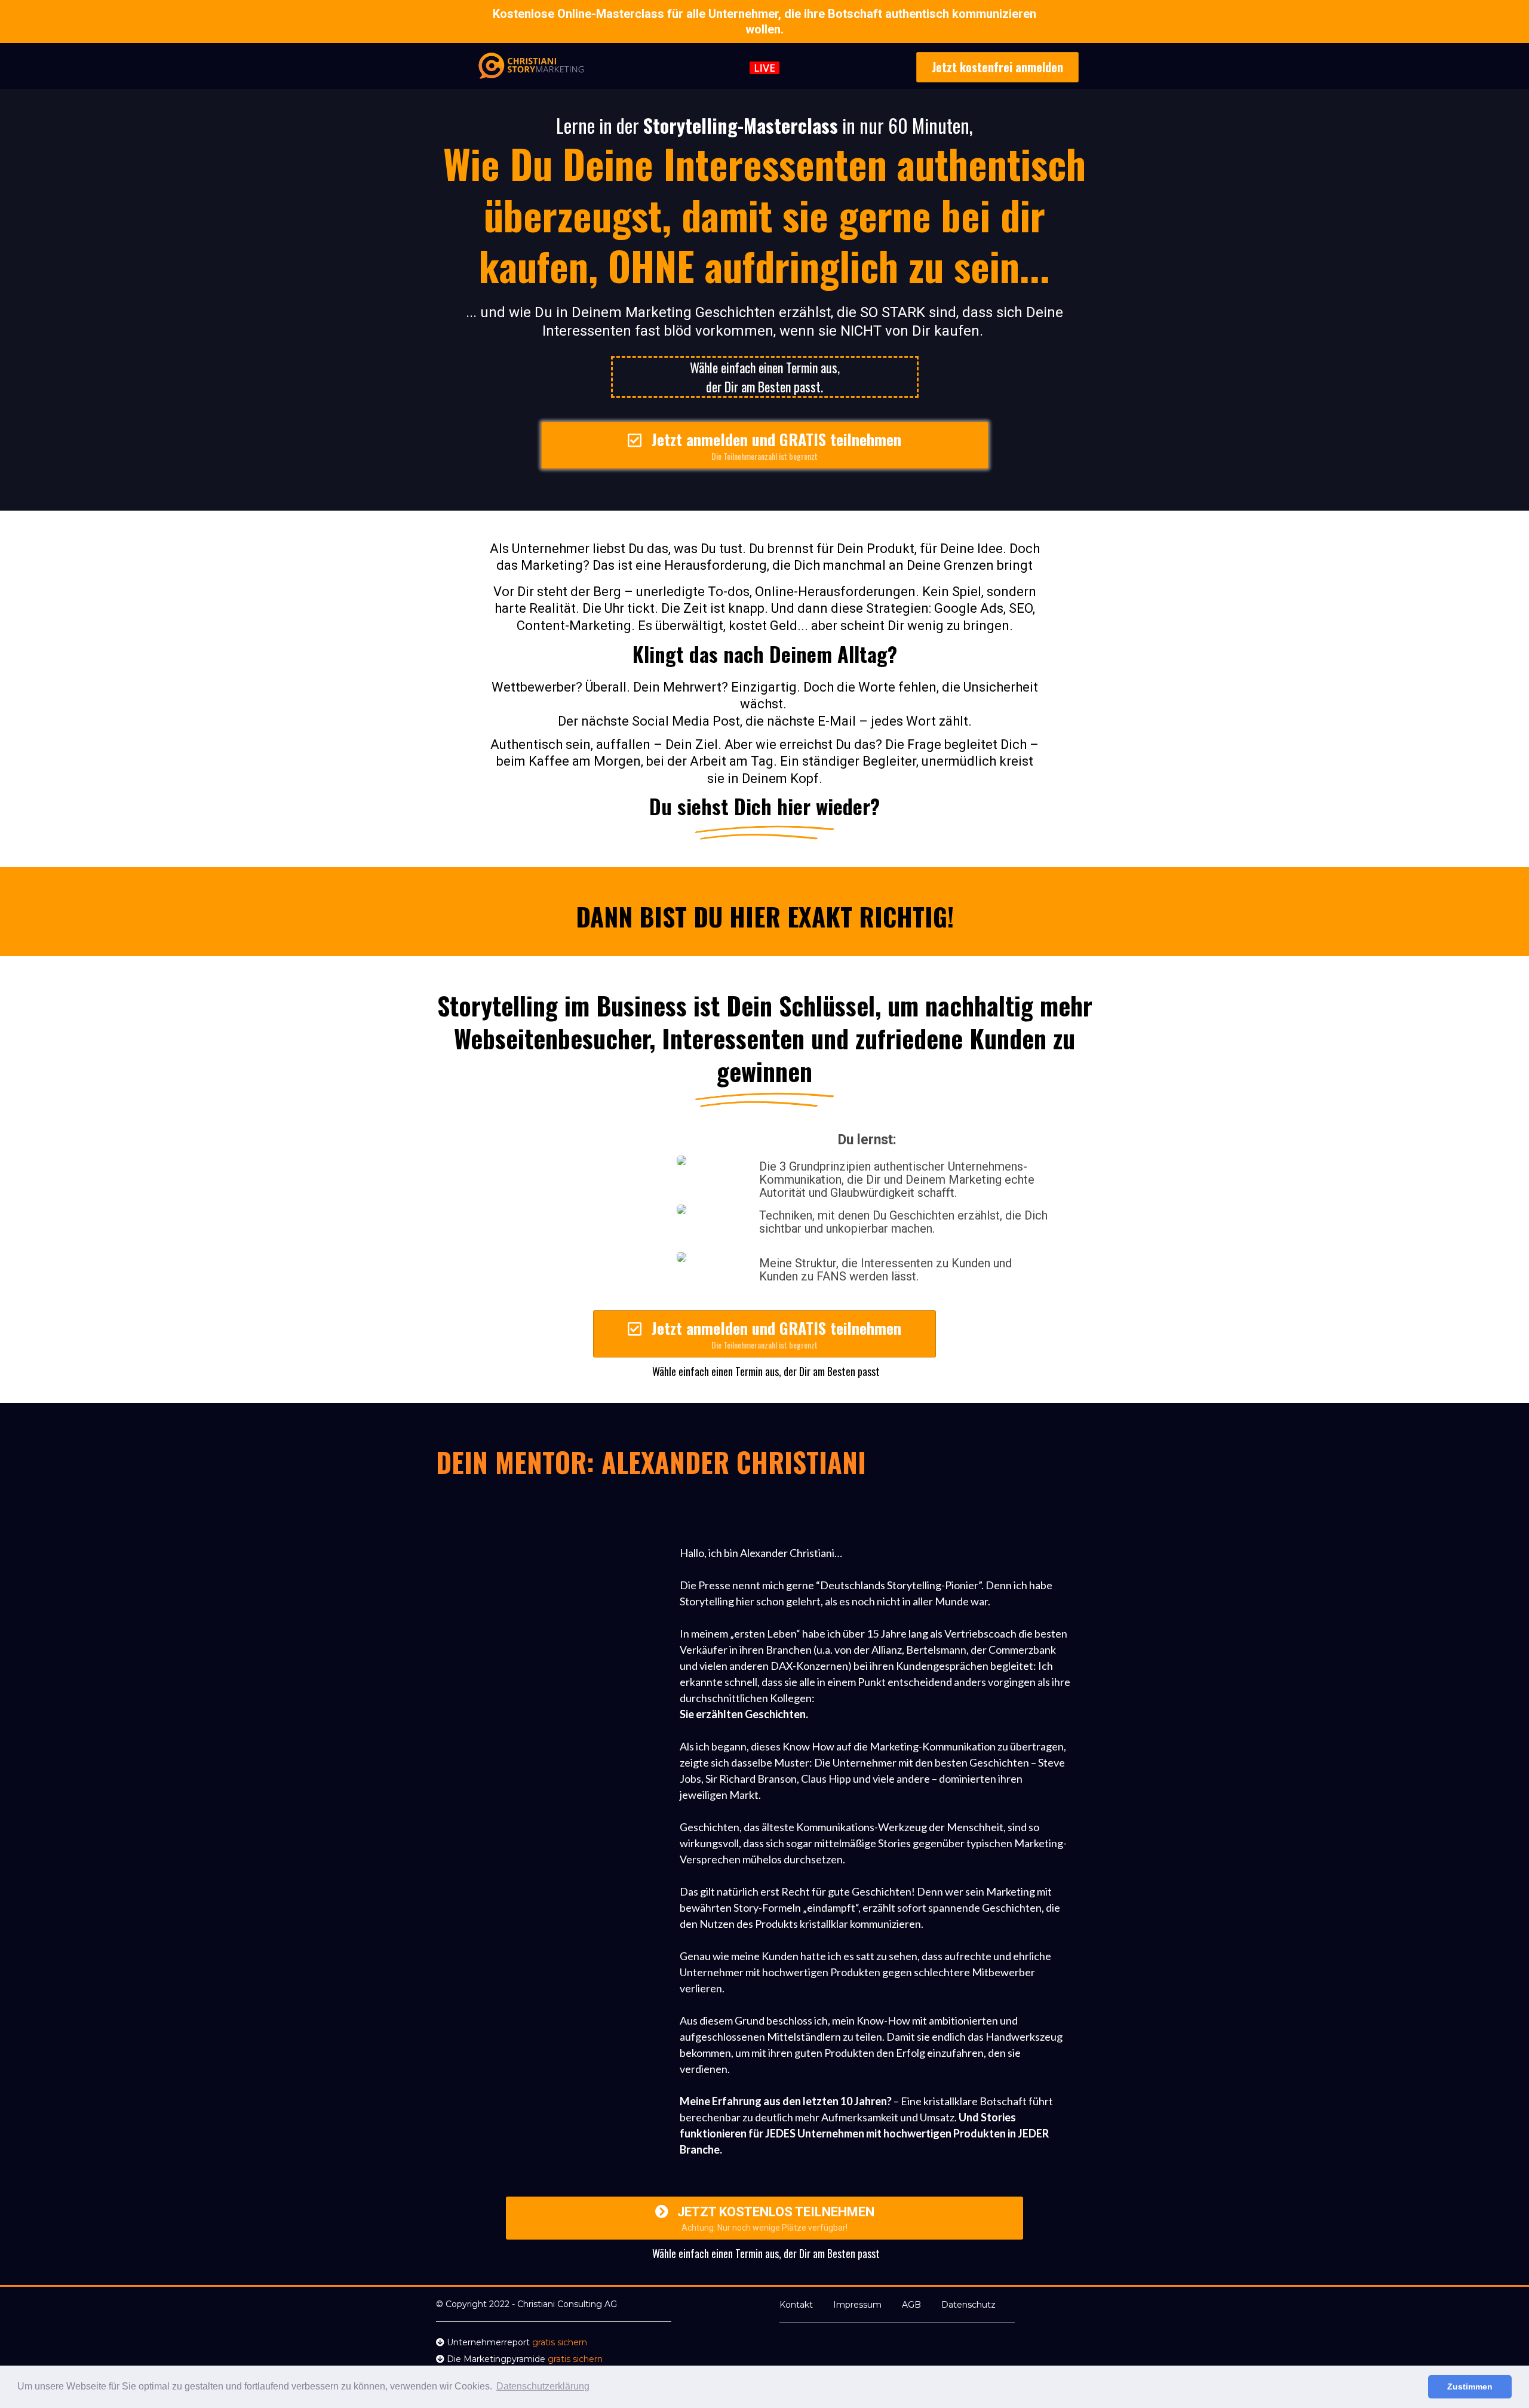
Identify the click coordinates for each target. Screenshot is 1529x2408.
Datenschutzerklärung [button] (543, 2386)
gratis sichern (560, 2342)
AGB (911, 2305)
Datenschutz (968, 2305)
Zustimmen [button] (1470, 2386)
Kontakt (796, 2305)
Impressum (857, 2305)
